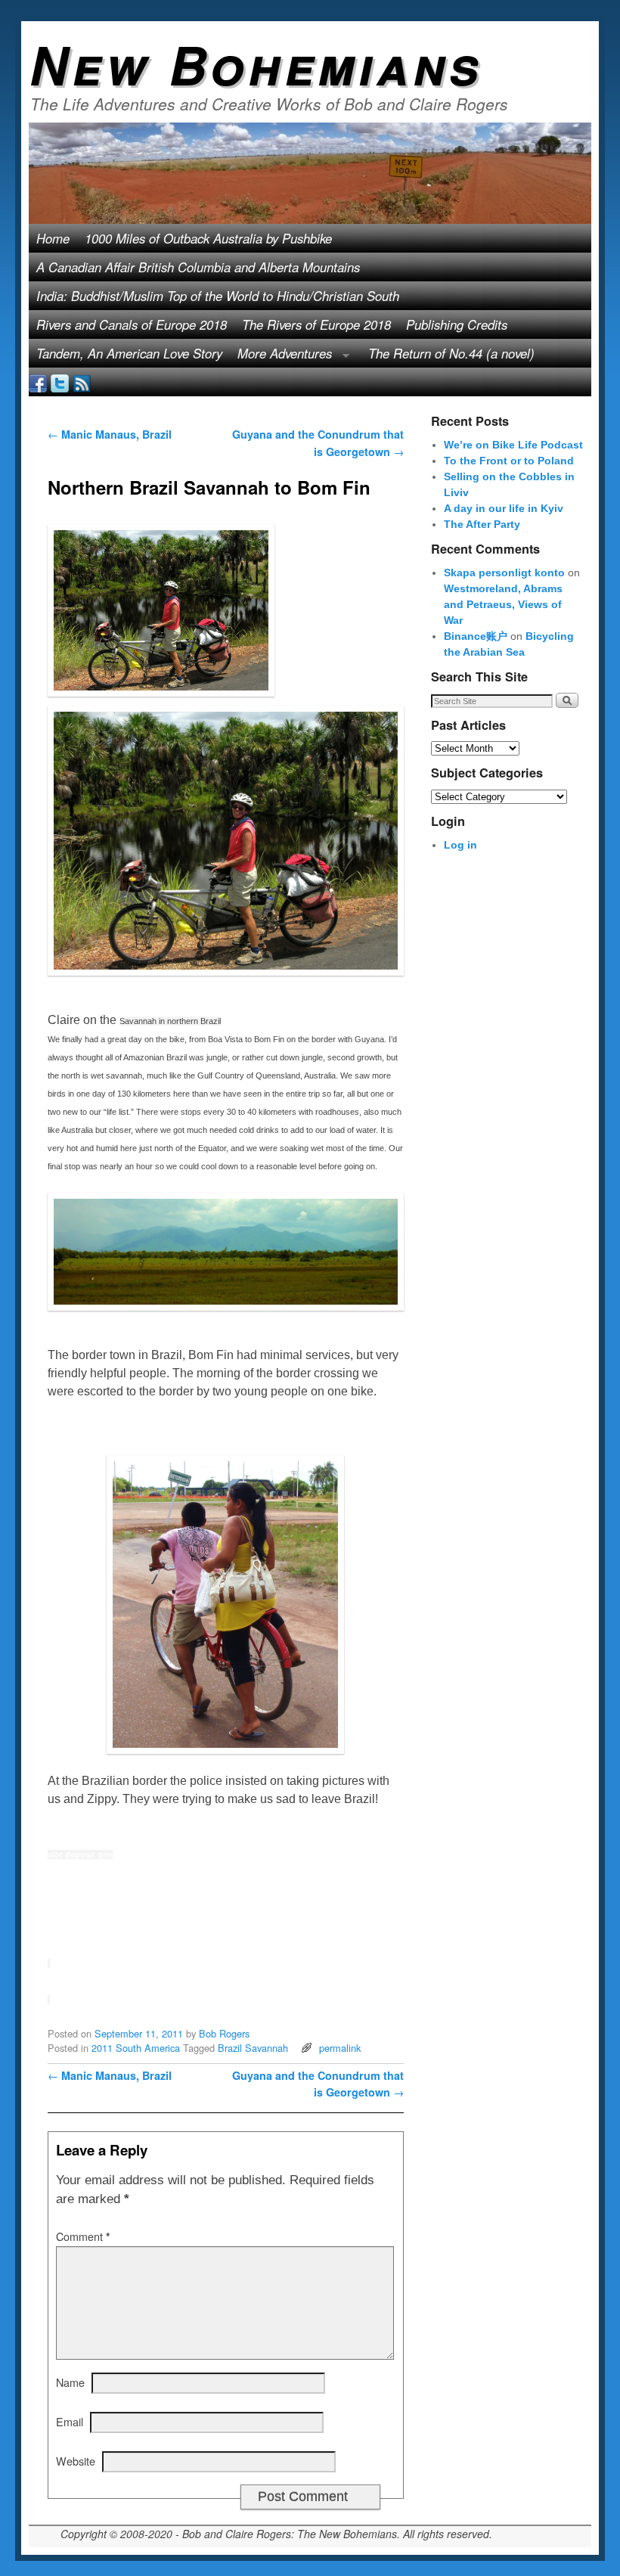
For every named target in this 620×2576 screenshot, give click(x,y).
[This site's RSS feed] (82, 382)
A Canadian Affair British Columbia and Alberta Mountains (198, 267)
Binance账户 (476, 636)
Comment (83, 2236)
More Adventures (281, 356)
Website (76, 2461)
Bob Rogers (224, 2033)
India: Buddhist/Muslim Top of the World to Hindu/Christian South (218, 296)
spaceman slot (77, 1184)
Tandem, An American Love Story (129, 353)
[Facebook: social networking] (38, 382)
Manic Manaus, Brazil (110, 434)
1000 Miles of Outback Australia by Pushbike (208, 238)
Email (70, 2421)
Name (70, 2382)
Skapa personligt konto (504, 573)
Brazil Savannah (253, 2048)
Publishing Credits (457, 324)
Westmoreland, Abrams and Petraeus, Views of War (503, 604)
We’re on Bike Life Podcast (513, 445)
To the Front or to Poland (509, 461)
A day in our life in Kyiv (504, 508)
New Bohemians (256, 64)
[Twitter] (60, 382)
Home (53, 238)
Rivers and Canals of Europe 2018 (132, 324)
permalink (340, 2048)
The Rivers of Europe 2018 (316, 324)
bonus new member (104, 1890)
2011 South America (136, 2048)
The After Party (482, 524)
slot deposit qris (80, 1854)
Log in (460, 845)
